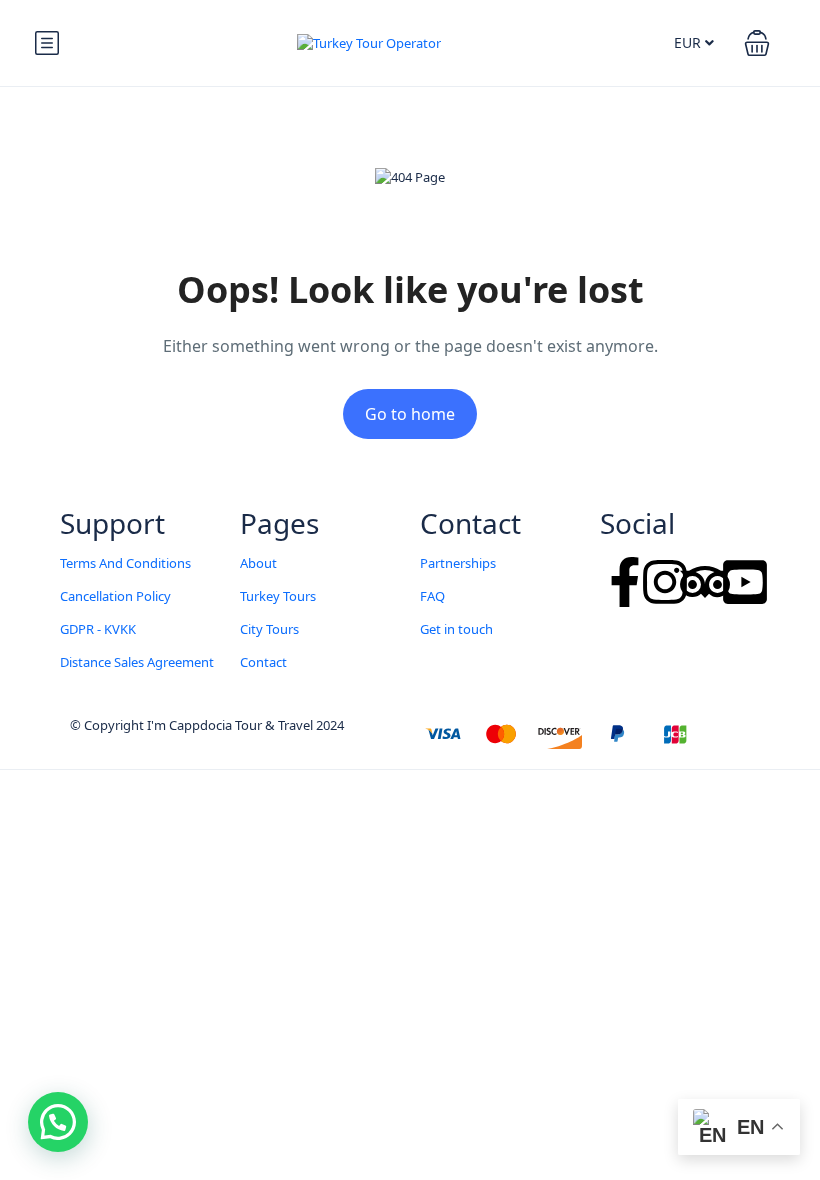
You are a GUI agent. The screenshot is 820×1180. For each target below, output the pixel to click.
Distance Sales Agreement (137, 662)
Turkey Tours (278, 596)
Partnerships (458, 563)
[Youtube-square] (745, 582)
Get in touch (456, 629)
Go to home (410, 414)
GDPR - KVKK (98, 629)
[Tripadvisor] (705, 582)
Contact (263, 662)
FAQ (432, 596)
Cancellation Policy (115, 596)
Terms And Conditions (125, 563)
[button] (757, 43)
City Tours (269, 629)
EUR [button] (689, 42)
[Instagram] (665, 582)
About (258, 563)
